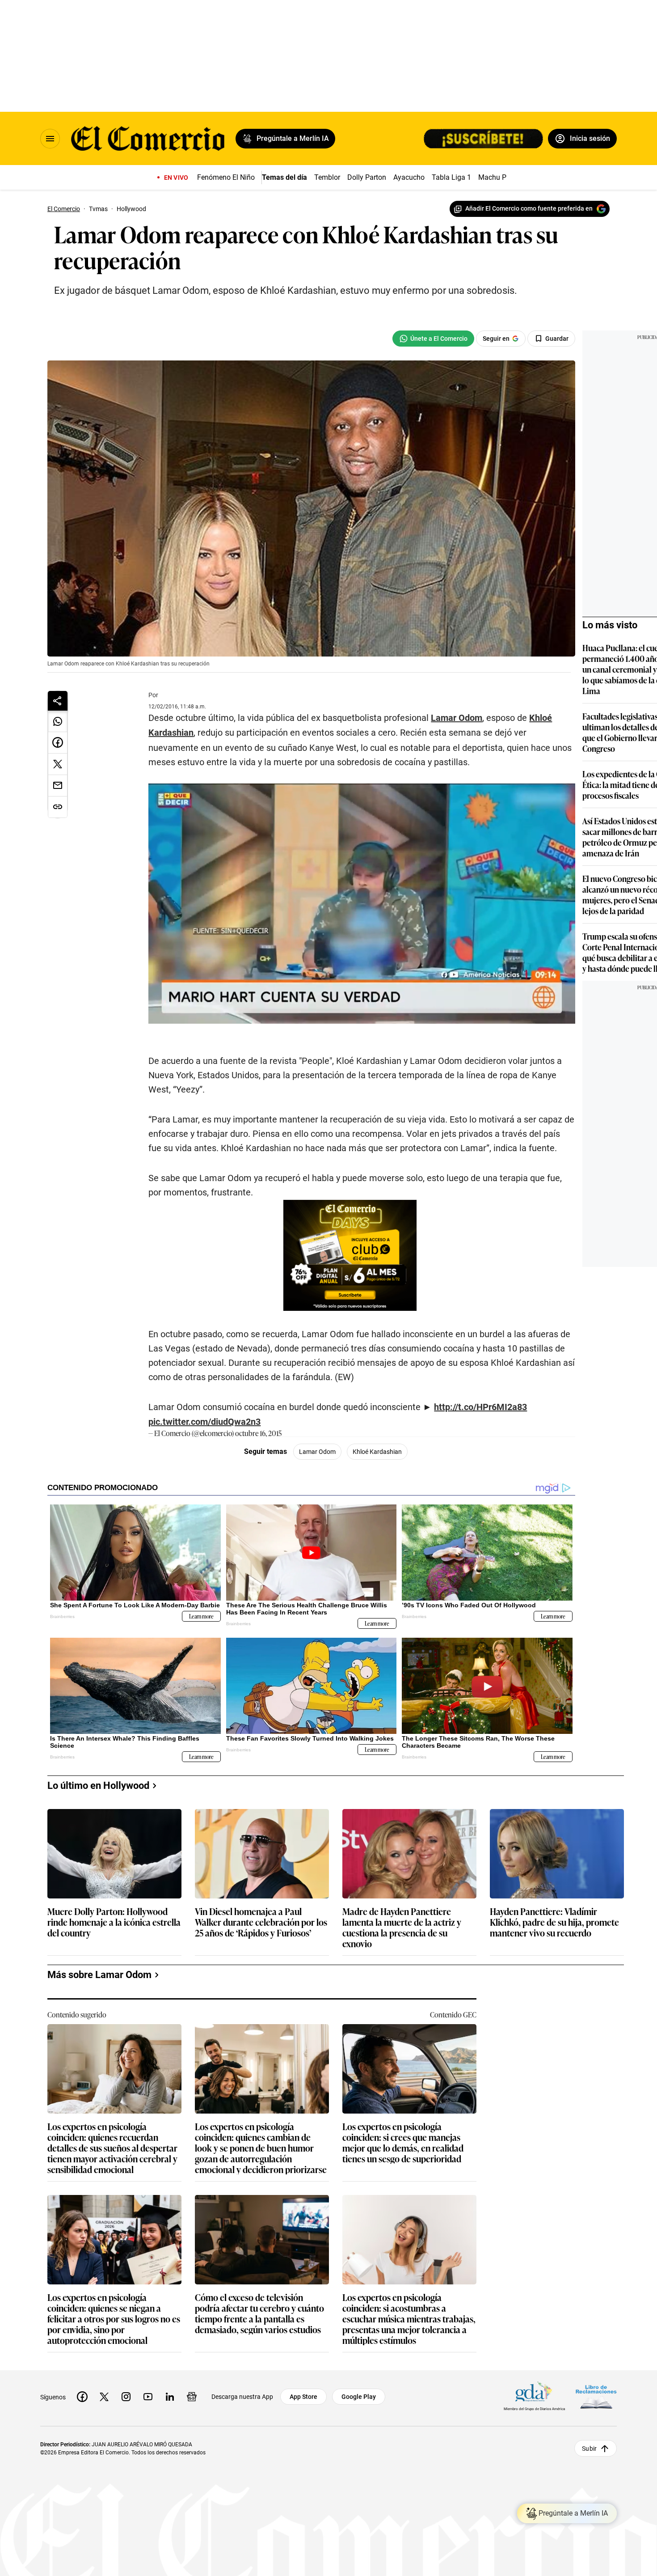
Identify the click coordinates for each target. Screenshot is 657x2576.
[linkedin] (170, 2397)
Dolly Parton (367, 177)
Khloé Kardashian (377, 1452)
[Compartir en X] (58, 764)
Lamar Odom (317, 1452)
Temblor (327, 177)
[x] (104, 2397)
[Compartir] (58, 701)
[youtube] (148, 2397)
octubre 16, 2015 (258, 1433)
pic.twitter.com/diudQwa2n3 (204, 1422)
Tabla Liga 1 (451, 177)
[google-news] (192, 2397)
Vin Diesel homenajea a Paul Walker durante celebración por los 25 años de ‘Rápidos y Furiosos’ (261, 1922)
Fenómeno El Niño (226, 177)
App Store (303, 2397)
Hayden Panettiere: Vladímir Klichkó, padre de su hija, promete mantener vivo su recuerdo (554, 1922)
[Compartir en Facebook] (58, 743)
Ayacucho (409, 177)
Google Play (359, 2397)
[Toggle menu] (50, 139)
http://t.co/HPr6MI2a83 (480, 1407)
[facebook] (82, 2397)
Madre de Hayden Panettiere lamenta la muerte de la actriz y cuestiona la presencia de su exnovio (402, 1927)
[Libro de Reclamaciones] (596, 2396)
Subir (589, 2448)
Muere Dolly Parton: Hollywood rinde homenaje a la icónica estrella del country (114, 1922)
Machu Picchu (501, 177)
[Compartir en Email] (58, 786)
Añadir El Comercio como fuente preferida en (529, 208)
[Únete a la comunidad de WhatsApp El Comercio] (433, 339)
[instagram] (126, 2397)
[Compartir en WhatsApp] (58, 721)
